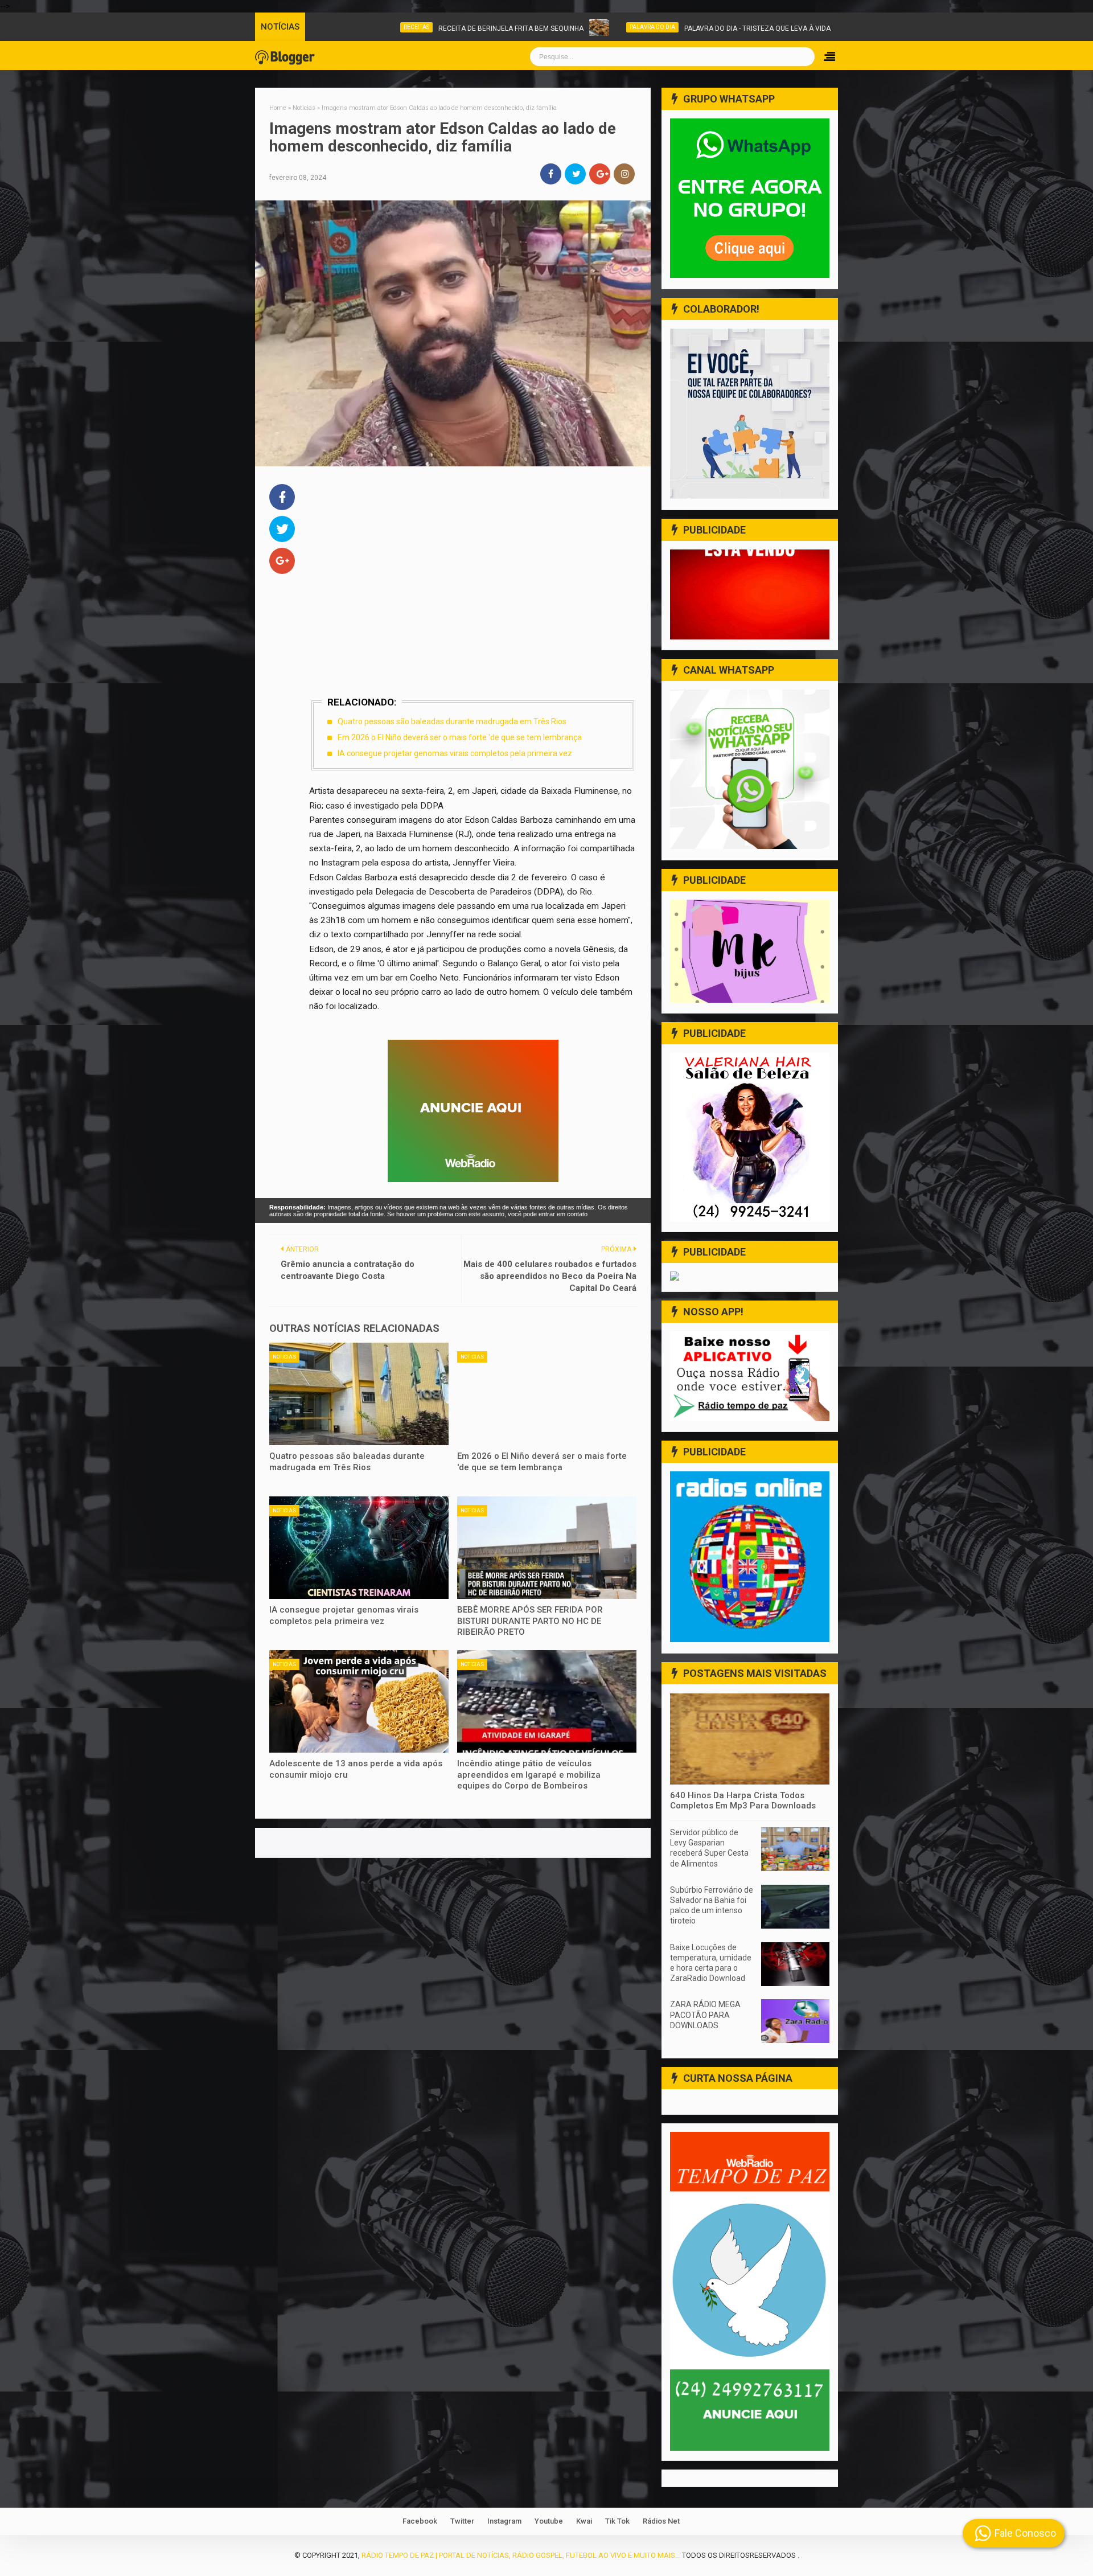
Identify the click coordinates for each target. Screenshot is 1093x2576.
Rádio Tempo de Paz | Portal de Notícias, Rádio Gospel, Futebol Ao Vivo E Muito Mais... (521, 2555)
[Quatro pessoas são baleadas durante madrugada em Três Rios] (359, 1394)
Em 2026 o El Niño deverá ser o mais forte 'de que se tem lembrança (460, 737)
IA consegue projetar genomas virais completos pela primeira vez (455, 753)
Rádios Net (661, 2521)
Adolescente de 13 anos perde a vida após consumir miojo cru (356, 1769)
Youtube (549, 2521)
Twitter (462, 2521)
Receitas (349, 27)
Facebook (420, 2521)
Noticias (822, 27)
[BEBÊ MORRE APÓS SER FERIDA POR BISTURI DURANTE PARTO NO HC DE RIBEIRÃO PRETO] (547, 1548)
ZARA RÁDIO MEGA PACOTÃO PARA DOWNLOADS (705, 2015)
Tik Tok (617, 2521)
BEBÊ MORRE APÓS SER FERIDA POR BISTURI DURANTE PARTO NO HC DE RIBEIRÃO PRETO (530, 1621)
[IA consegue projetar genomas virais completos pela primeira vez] (359, 1548)
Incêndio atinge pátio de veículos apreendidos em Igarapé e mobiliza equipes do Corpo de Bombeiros (529, 1775)
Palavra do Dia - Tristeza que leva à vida (690, 28)
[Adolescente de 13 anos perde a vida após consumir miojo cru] (359, 1701)
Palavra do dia (585, 27)
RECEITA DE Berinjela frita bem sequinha (443, 28)
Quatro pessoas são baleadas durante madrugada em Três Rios (452, 721)
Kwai (584, 2521)
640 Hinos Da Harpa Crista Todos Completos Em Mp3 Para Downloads (743, 1800)
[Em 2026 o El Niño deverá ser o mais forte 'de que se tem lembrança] (547, 1394)
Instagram (504, 2521)
